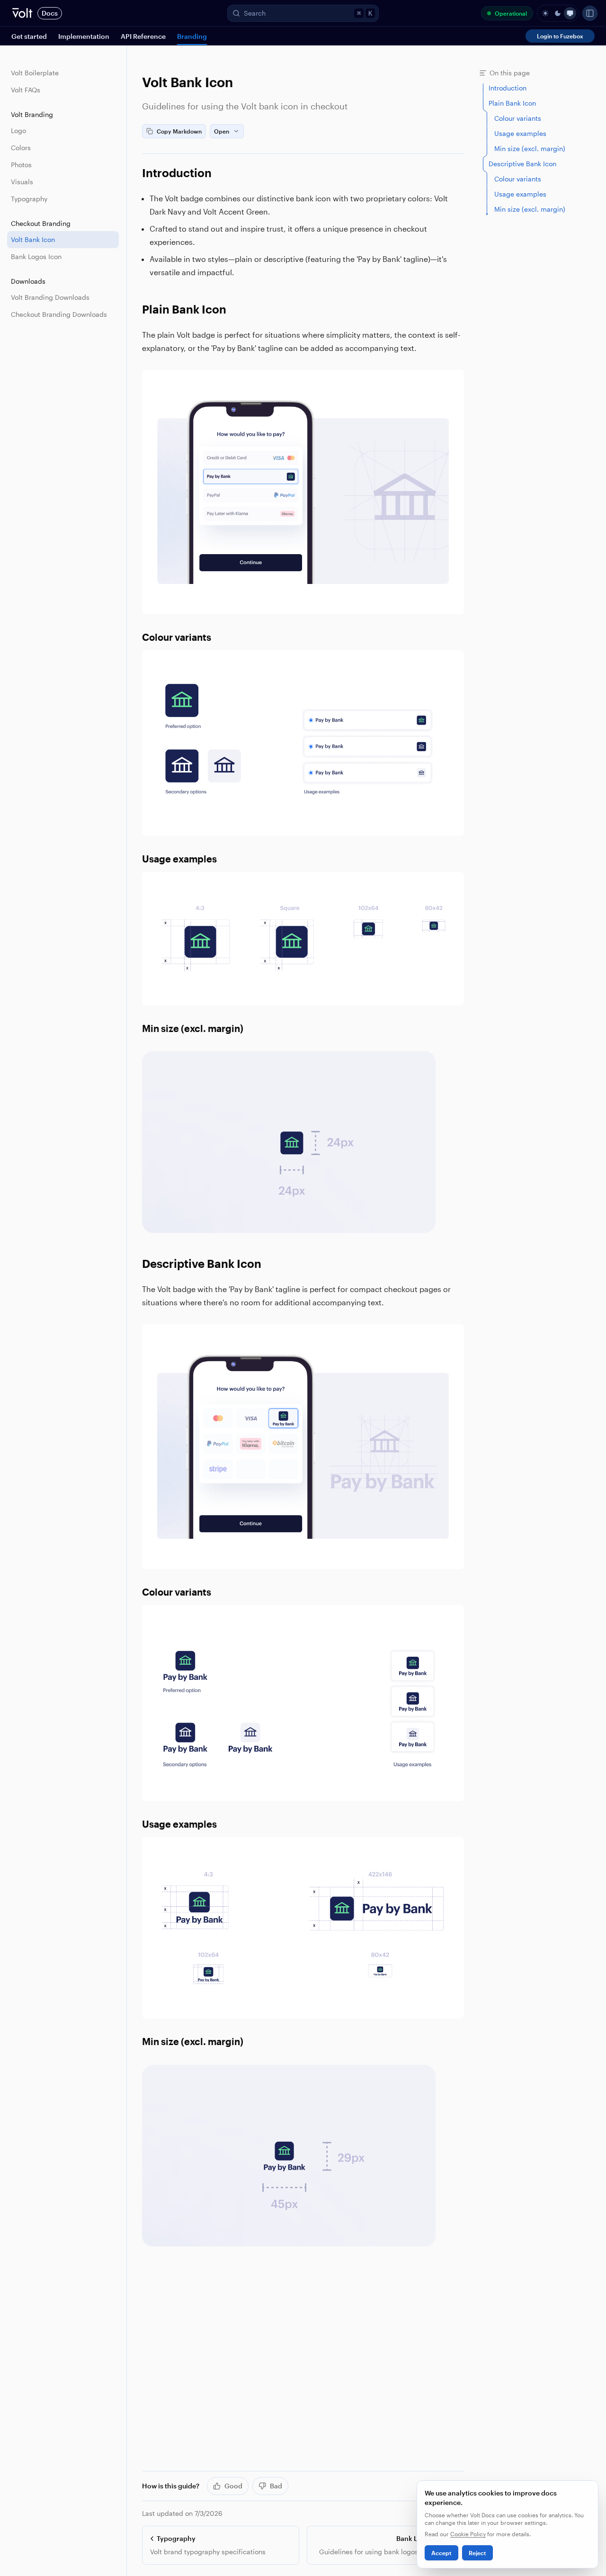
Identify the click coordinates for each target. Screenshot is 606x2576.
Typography (29, 199)
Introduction (177, 173)
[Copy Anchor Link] (219, 173)
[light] (545, 13)
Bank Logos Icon (36, 256)
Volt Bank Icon (33, 239)
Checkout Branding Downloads (59, 314)
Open (222, 131)
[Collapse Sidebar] (590, 13)
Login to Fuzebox (560, 36)
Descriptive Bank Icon (202, 1263)
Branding (192, 36)
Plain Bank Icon (184, 309)
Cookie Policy (468, 2534)
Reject (477, 2553)
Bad (276, 2486)
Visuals (22, 182)
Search (308, 13)
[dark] (558, 13)
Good (233, 2486)
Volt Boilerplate (35, 73)
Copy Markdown (179, 131)
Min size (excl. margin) (193, 1028)
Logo (18, 130)
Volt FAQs (26, 90)
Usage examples (179, 859)
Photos (21, 165)
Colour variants (177, 637)
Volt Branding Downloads (50, 297)
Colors (21, 148)
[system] (570, 13)
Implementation (84, 36)
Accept (441, 2553)
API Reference (143, 36)
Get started (29, 36)
